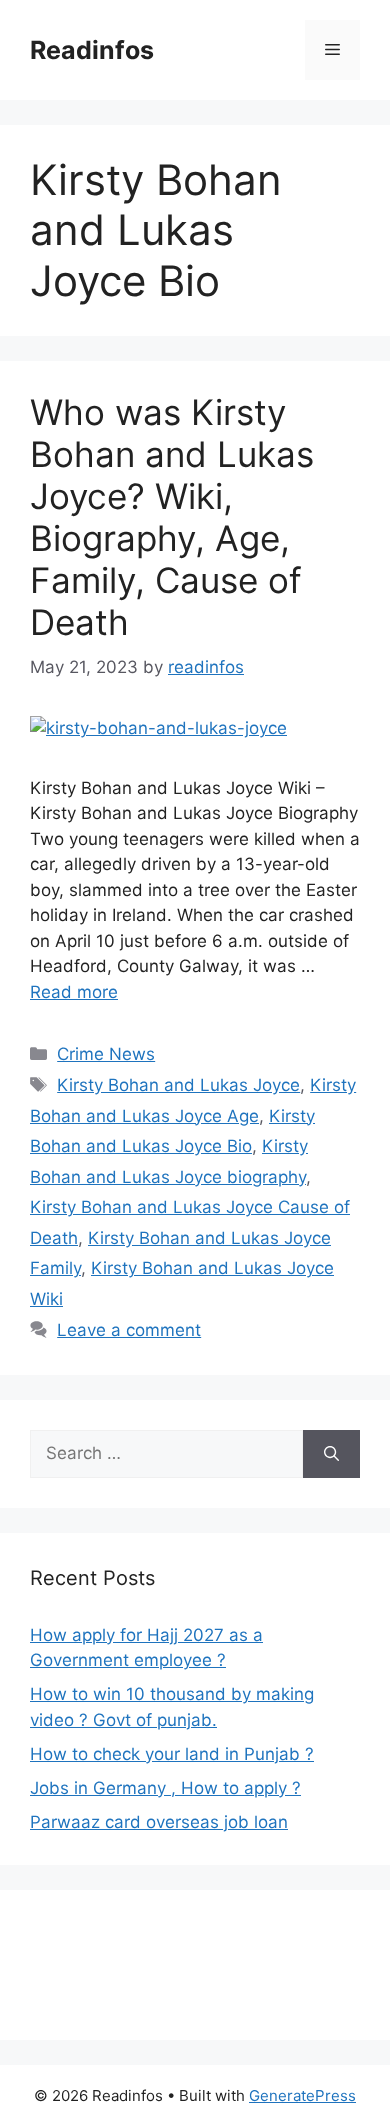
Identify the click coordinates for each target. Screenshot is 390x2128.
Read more (74, 992)
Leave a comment (129, 1330)
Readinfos (92, 50)
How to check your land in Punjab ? (172, 1754)
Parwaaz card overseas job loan (159, 1822)
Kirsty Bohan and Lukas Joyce (178, 1085)
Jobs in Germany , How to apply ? (165, 1788)
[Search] (331, 1454)
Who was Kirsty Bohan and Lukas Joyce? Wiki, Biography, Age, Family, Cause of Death (172, 517)
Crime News (106, 1054)
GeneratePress (302, 2095)
